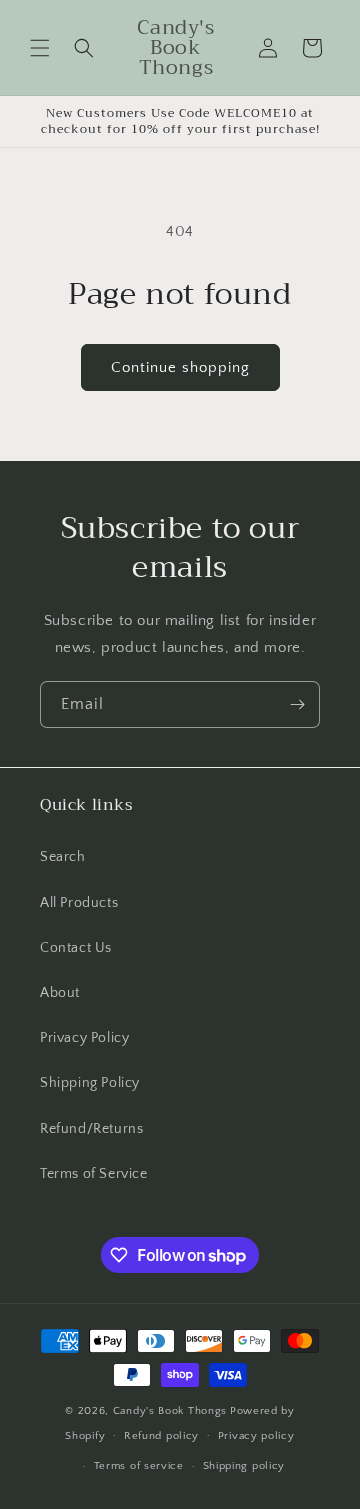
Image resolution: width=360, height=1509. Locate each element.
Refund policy (161, 1436)
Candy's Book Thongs (170, 1411)
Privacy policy (256, 1436)
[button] (40, 48)
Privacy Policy (84, 1038)
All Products (79, 903)
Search (63, 857)
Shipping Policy (90, 1083)
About (60, 993)
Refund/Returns (91, 1129)
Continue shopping (180, 367)
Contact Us (76, 948)
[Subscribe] (297, 704)
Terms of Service (94, 1174)
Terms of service (139, 1466)
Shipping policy (244, 1466)
